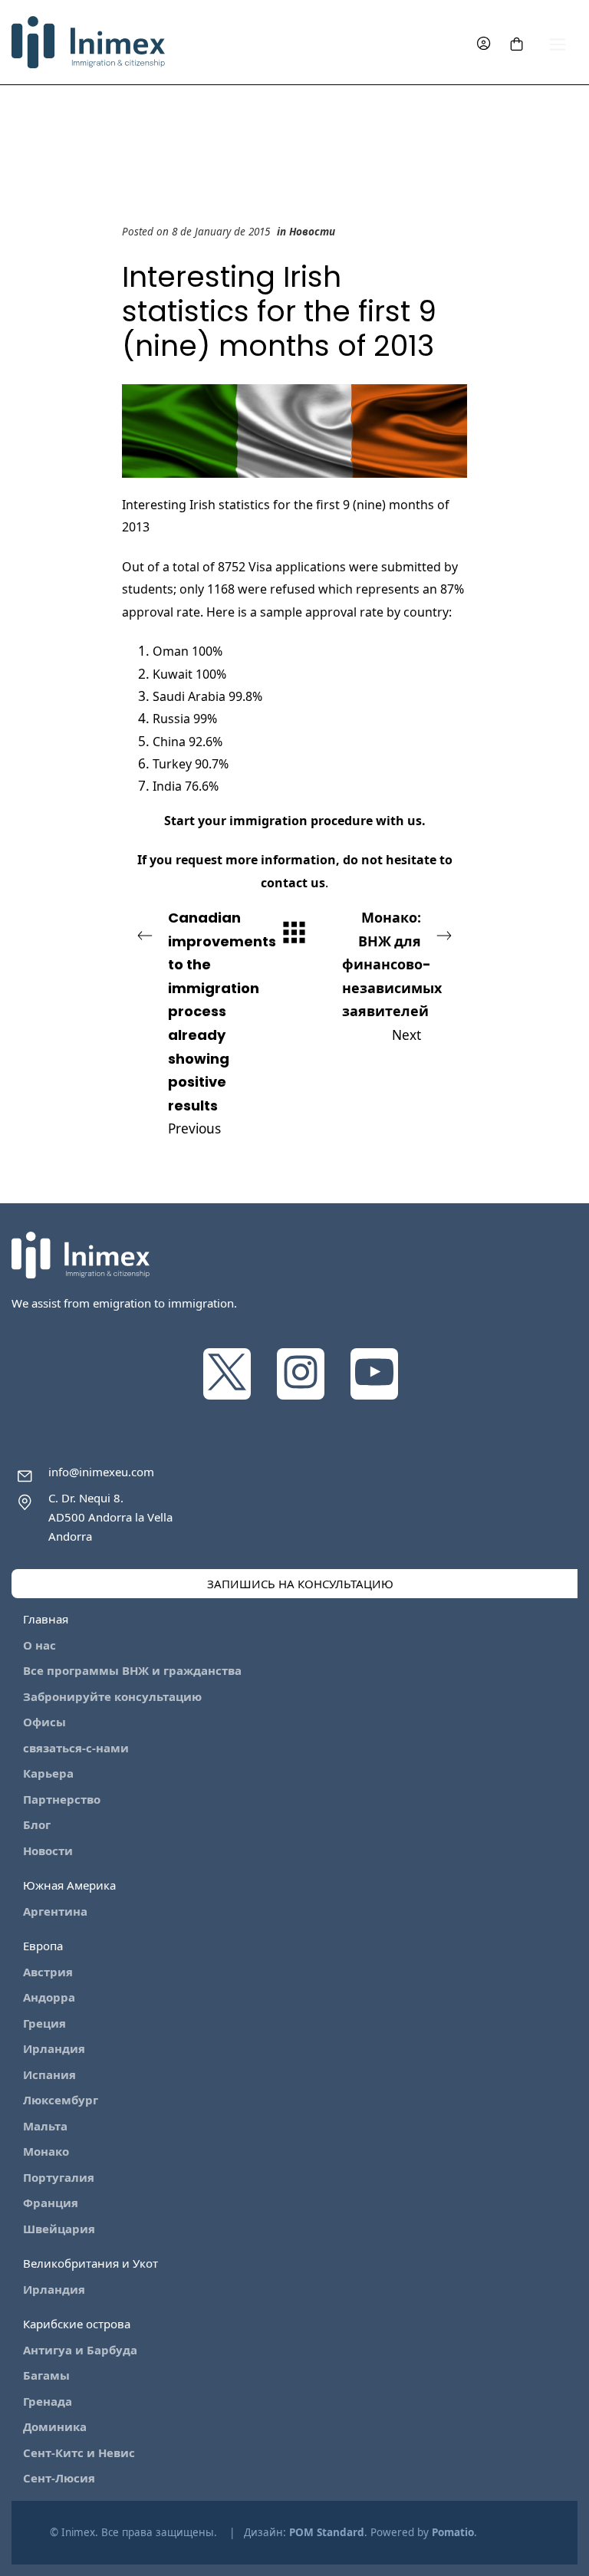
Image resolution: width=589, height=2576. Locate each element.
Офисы (44, 1722)
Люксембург (61, 2100)
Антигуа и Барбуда (80, 2350)
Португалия (59, 2177)
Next (392, 976)
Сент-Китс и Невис (79, 2453)
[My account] (484, 43)
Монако (46, 2151)
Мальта (45, 2126)
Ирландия (54, 2048)
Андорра (49, 1997)
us (415, 821)
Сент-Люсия (59, 2478)
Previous (215, 1023)
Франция (51, 2203)
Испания (49, 2074)
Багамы (46, 2375)
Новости (312, 232)
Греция (44, 2023)
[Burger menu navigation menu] (558, 43)
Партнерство (62, 1799)
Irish (204, 505)
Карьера (48, 1773)
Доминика (55, 2426)
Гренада (48, 2401)
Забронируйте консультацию (112, 1696)
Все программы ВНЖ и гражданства (132, 1670)
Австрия (48, 1972)
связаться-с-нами (76, 1748)
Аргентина (55, 1911)
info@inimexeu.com (101, 1472)
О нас (39, 1645)
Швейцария (59, 2229)
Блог (37, 1824)
